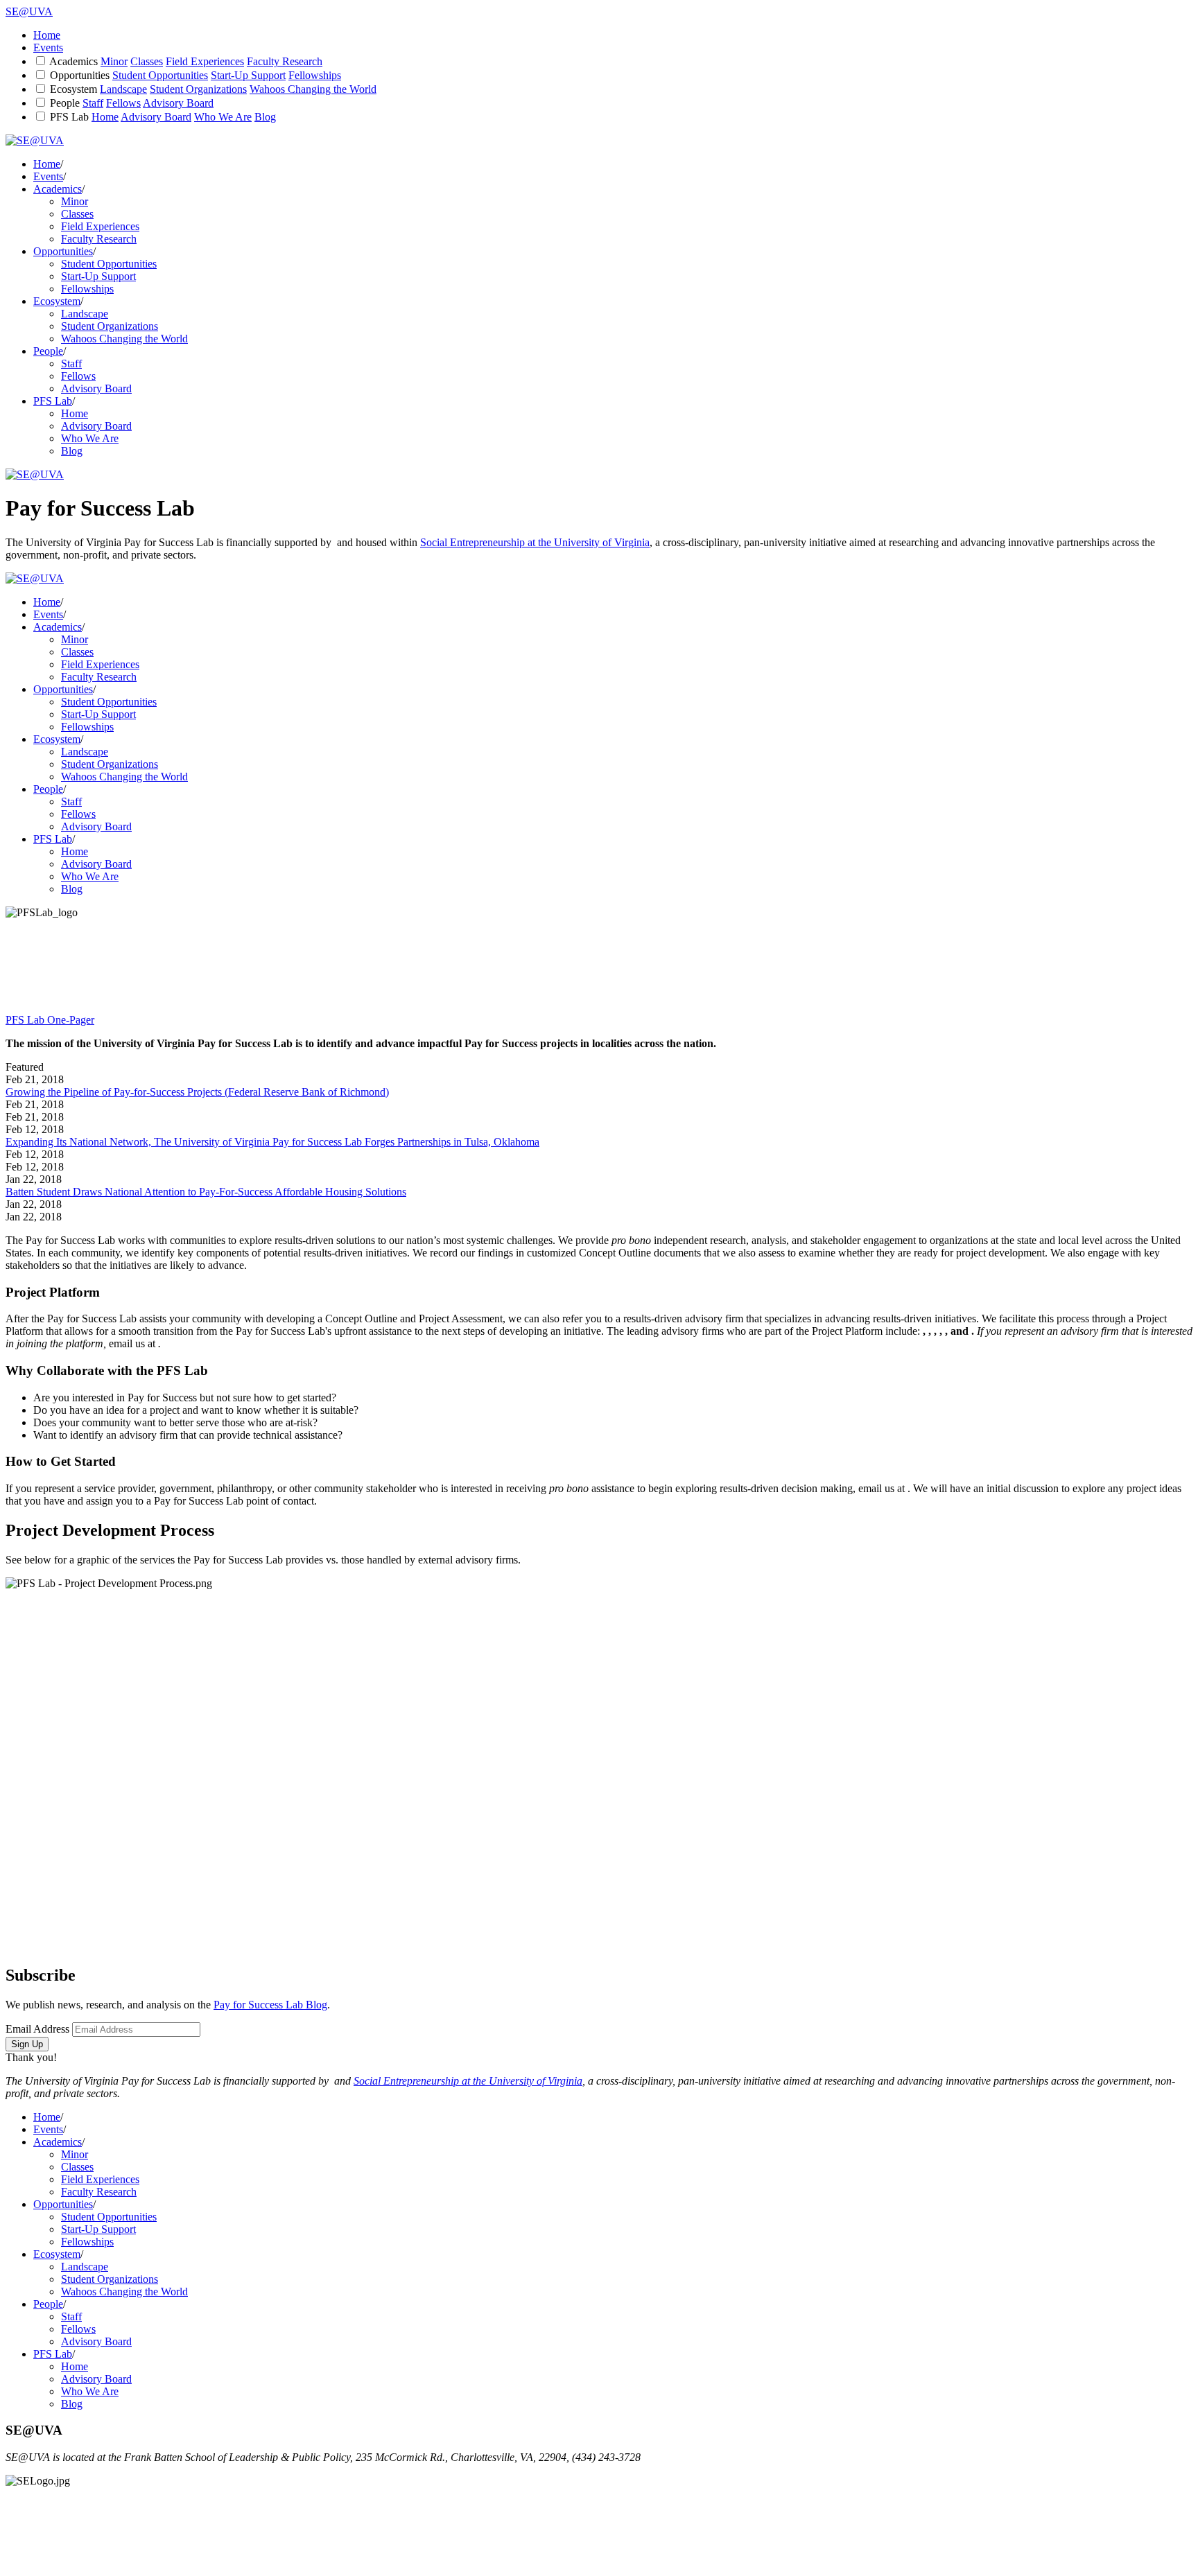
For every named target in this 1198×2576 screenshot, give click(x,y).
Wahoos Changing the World (313, 89)
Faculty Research (285, 61)
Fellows (123, 103)
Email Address (37, 2029)
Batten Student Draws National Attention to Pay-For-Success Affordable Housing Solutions (206, 1192)
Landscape (123, 89)
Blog (265, 117)
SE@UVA (29, 11)
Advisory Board (178, 103)
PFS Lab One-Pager (50, 1020)
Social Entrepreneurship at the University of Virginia (535, 542)
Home (47, 35)
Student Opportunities (160, 75)
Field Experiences (205, 61)
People (65, 103)
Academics (73, 61)
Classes (147, 61)
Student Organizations (198, 89)
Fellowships (315, 75)
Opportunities (80, 75)
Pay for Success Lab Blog (270, 2005)
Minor (114, 61)
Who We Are (223, 117)
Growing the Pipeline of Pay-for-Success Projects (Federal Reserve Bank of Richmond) (197, 1092)
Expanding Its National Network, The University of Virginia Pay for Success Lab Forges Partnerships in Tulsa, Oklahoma (272, 1142)
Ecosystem (73, 89)
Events (48, 47)
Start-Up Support (248, 75)
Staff (93, 103)
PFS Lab (69, 117)
